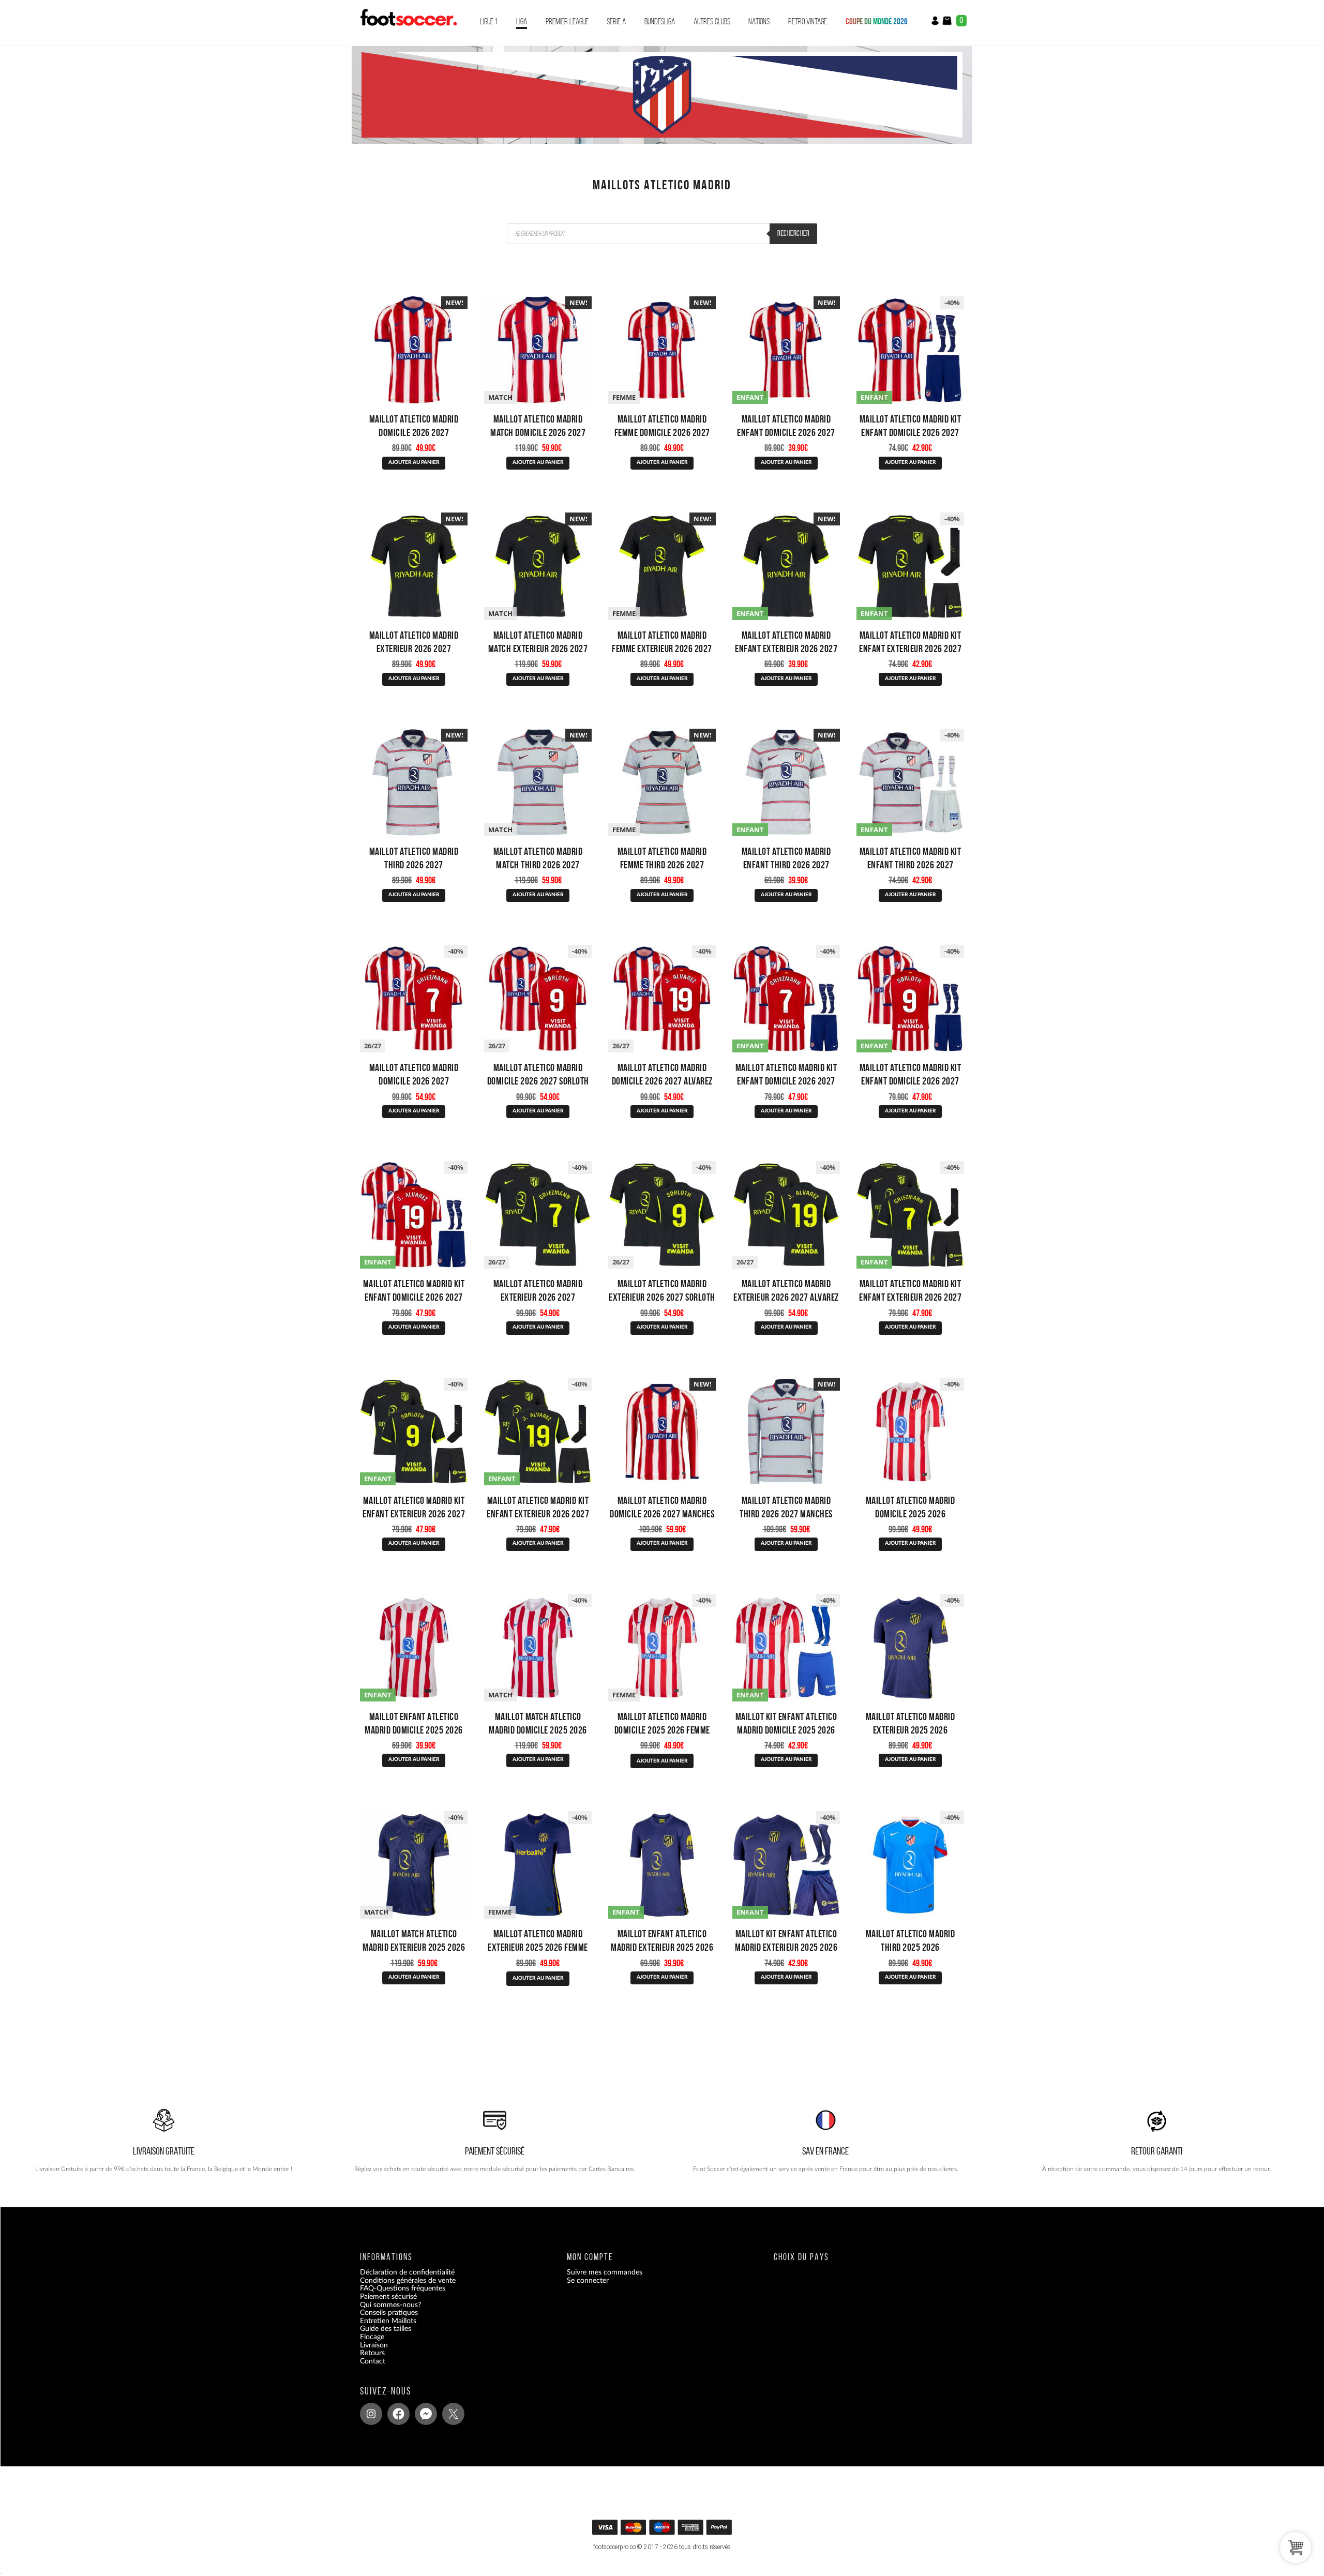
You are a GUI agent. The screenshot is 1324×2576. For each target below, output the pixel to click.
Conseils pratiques (389, 2313)
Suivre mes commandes (605, 2272)
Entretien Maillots (388, 2321)
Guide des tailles (386, 2329)
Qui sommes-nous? (390, 2304)
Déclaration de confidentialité (407, 2272)
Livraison (374, 2345)
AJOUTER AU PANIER (414, 462)
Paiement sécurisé (388, 2297)
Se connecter (588, 2280)
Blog (367, 2369)
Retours (372, 2353)
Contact (373, 2361)
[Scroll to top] (663, 2531)
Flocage (372, 2337)
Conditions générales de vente (408, 2280)
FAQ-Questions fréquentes (403, 2288)
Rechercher (793, 233)
